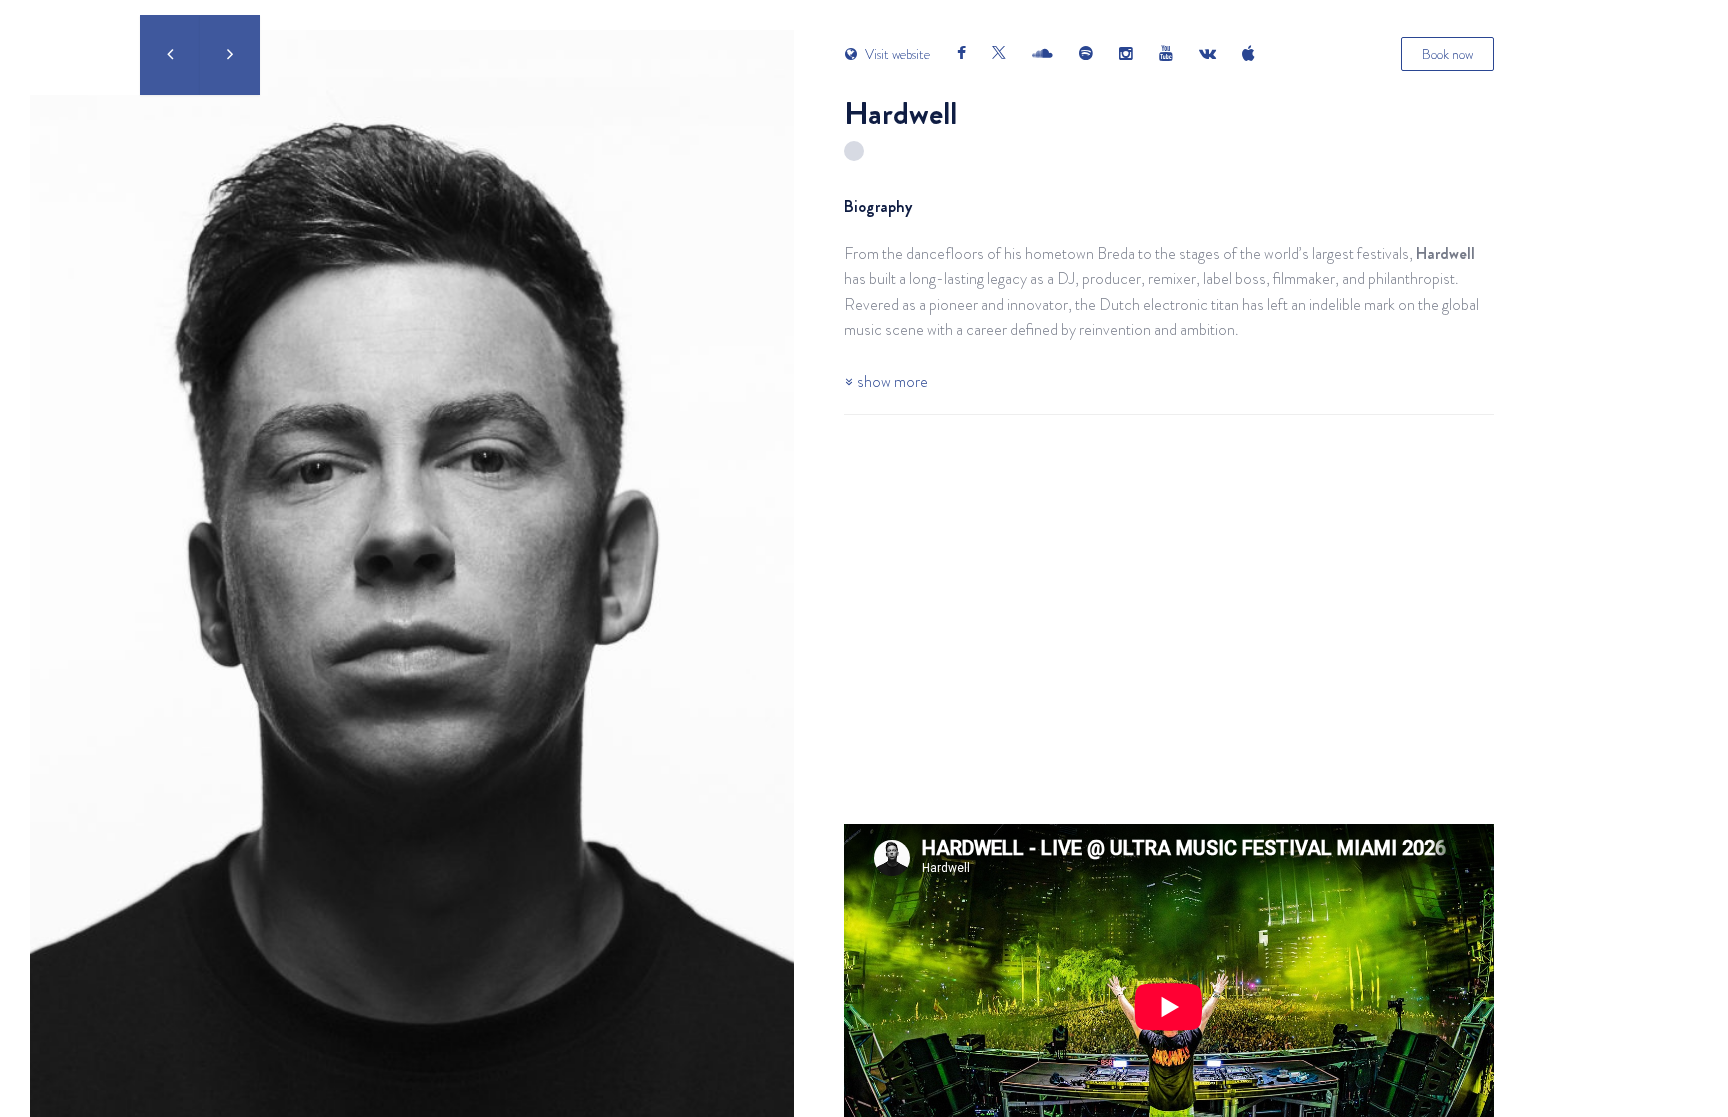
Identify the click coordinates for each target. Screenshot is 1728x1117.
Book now (1447, 54)
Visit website (896, 54)
